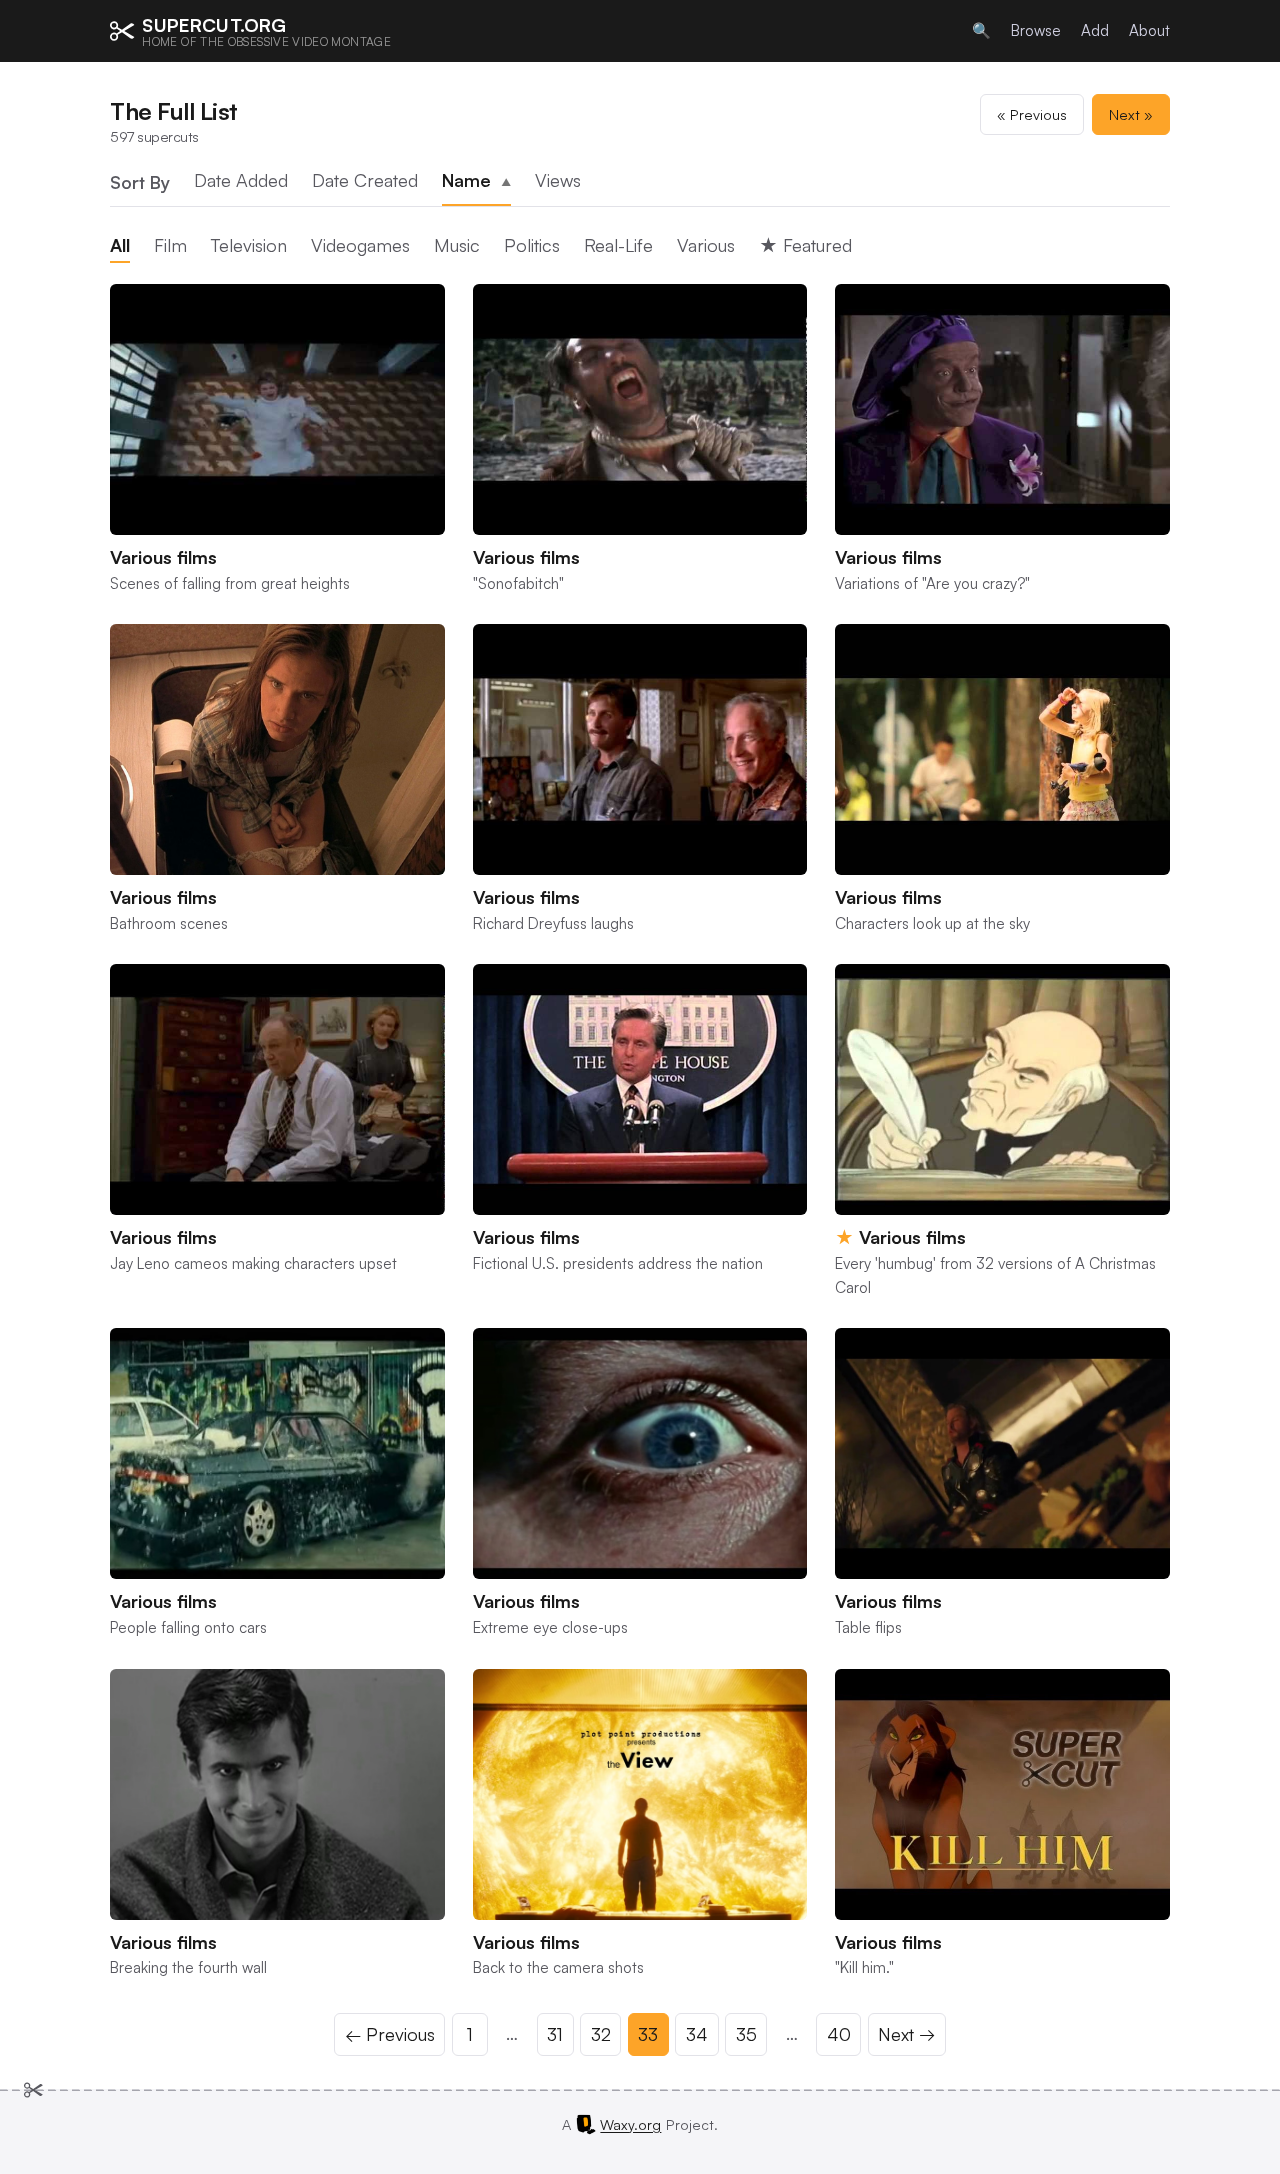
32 (601, 2034)
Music (457, 245)
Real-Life (618, 245)
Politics (532, 245)
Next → (906, 2034)
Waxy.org (630, 2124)
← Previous (390, 2034)
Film (170, 245)
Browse (1036, 30)
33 (648, 2034)
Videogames (360, 245)
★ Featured (805, 245)
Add (1095, 30)
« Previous (1032, 114)
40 (839, 2034)
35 (746, 2034)
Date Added (241, 180)
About (1149, 30)
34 (697, 2034)
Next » (1131, 114)
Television (249, 245)
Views (558, 180)
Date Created (365, 180)
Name (476, 180)
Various (706, 245)
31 (555, 2034)
